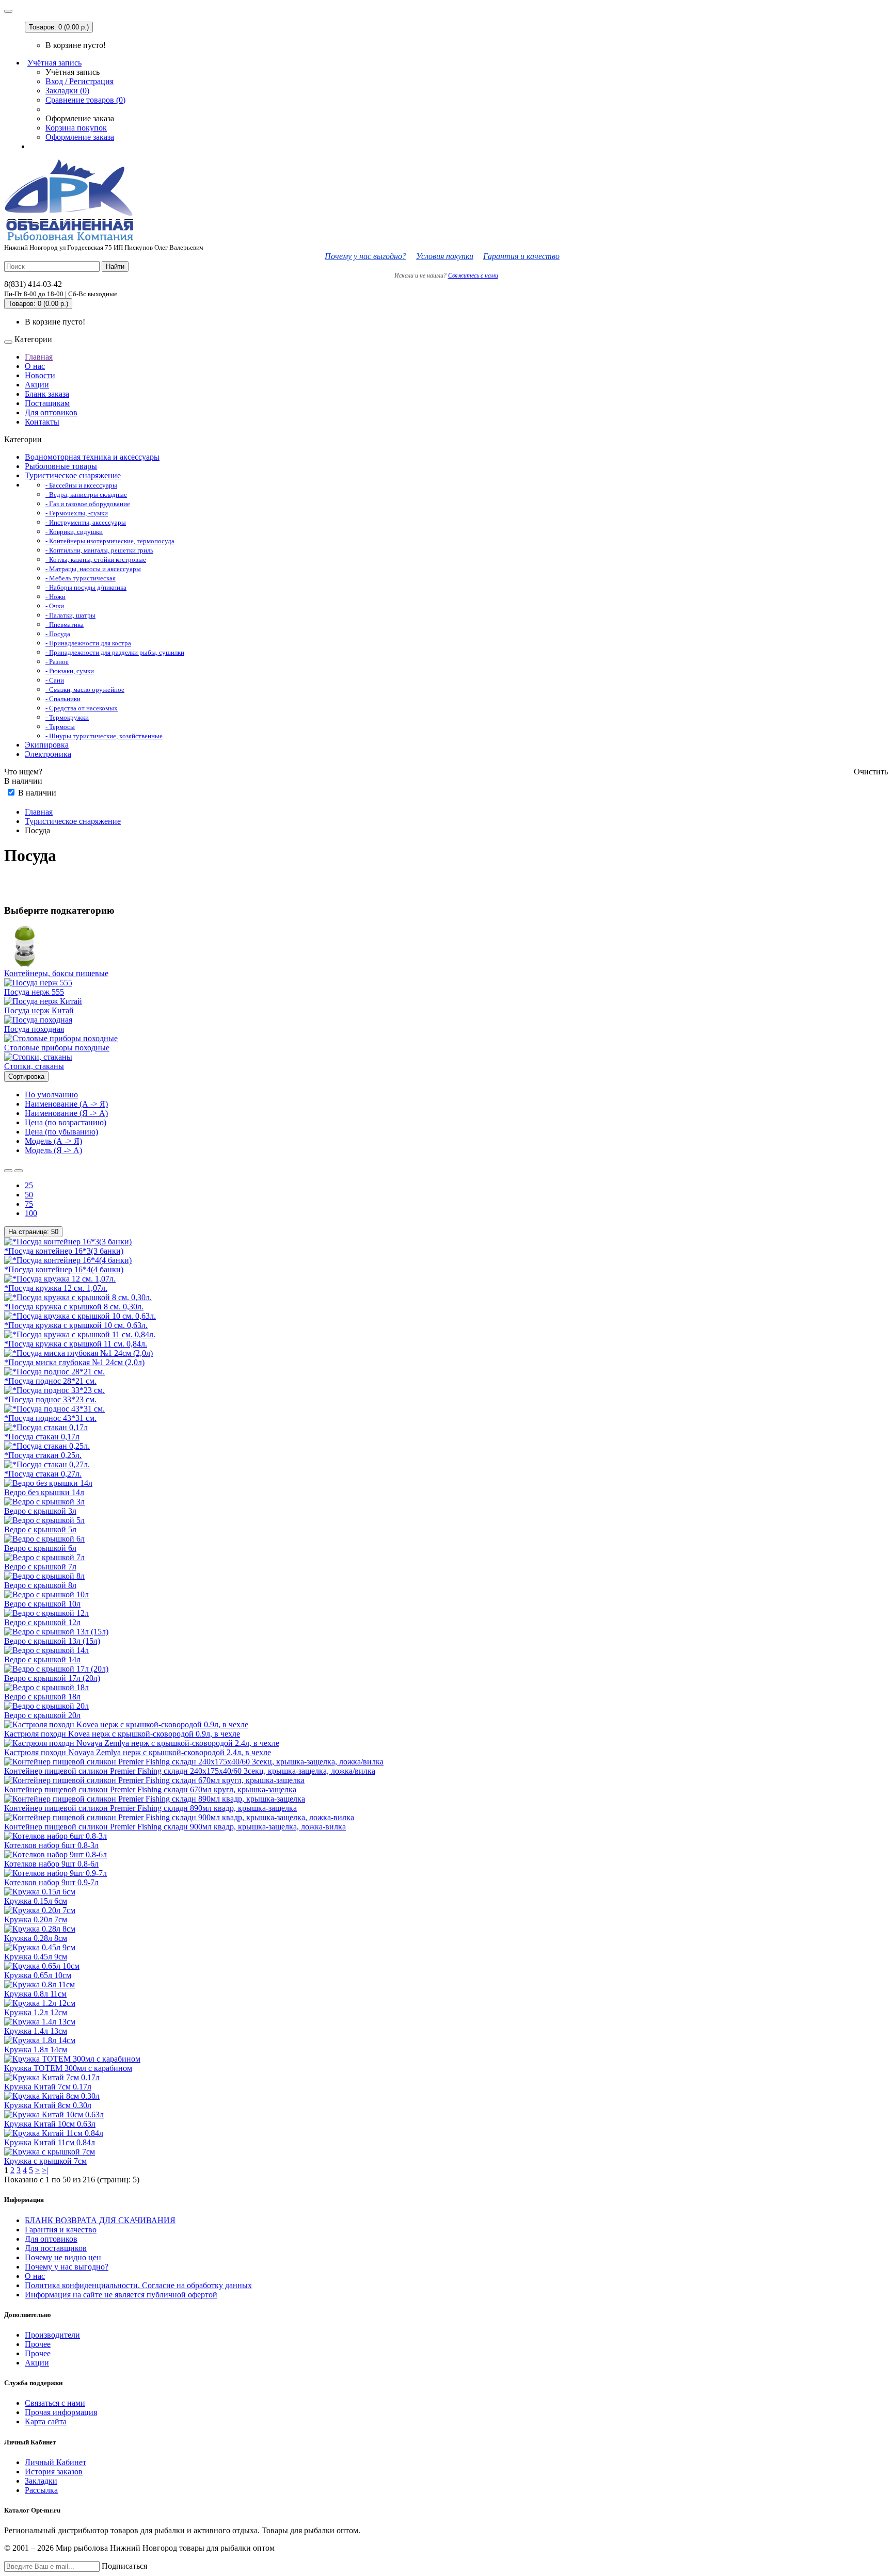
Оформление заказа (80, 137)
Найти (115, 266)
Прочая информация (61, 2412)
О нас (35, 366)
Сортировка (26, 1076)
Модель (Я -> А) (53, 1150)
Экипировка (47, 745)
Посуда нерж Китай (39, 1010)
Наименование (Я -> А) (66, 1113)
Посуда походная (34, 1029)
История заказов (54, 2472)
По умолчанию (51, 1095)
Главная (39, 357)
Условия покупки (445, 256)
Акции (37, 385)
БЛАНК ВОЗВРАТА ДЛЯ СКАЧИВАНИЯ (100, 2220)
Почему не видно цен (63, 2257)
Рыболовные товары (61, 466)
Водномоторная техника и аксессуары (92, 457)
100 (31, 1213)
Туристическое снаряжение (73, 475)
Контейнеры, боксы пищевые (56, 973)
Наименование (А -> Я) (66, 1104)
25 (29, 1185)
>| (45, 2170)
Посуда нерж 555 (34, 992)
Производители (52, 2335)
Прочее (38, 2344)
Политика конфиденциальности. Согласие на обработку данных (138, 2285)
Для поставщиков (56, 2248)
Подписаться (124, 2566)
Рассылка (41, 2490)
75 (29, 1204)
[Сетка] (19, 1171)
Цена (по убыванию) (61, 1132)
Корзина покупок (76, 128)
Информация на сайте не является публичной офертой (121, 2295)
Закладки (41, 2481)
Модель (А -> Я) (53, 1141)
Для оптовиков (51, 412)
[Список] (8, 1171)
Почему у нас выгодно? (365, 256)
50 (29, 1195)
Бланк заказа (47, 394)
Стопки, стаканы (34, 1066)
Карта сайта (46, 2421)
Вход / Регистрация (79, 81)
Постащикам (47, 403)
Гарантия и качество (521, 256)
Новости (40, 375)
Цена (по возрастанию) (66, 1122)
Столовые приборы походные (57, 1048)
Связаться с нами (55, 2403)
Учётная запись (54, 63)
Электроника (48, 754)
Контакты (42, 422)
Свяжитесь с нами (473, 276)
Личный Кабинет (55, 2462)
